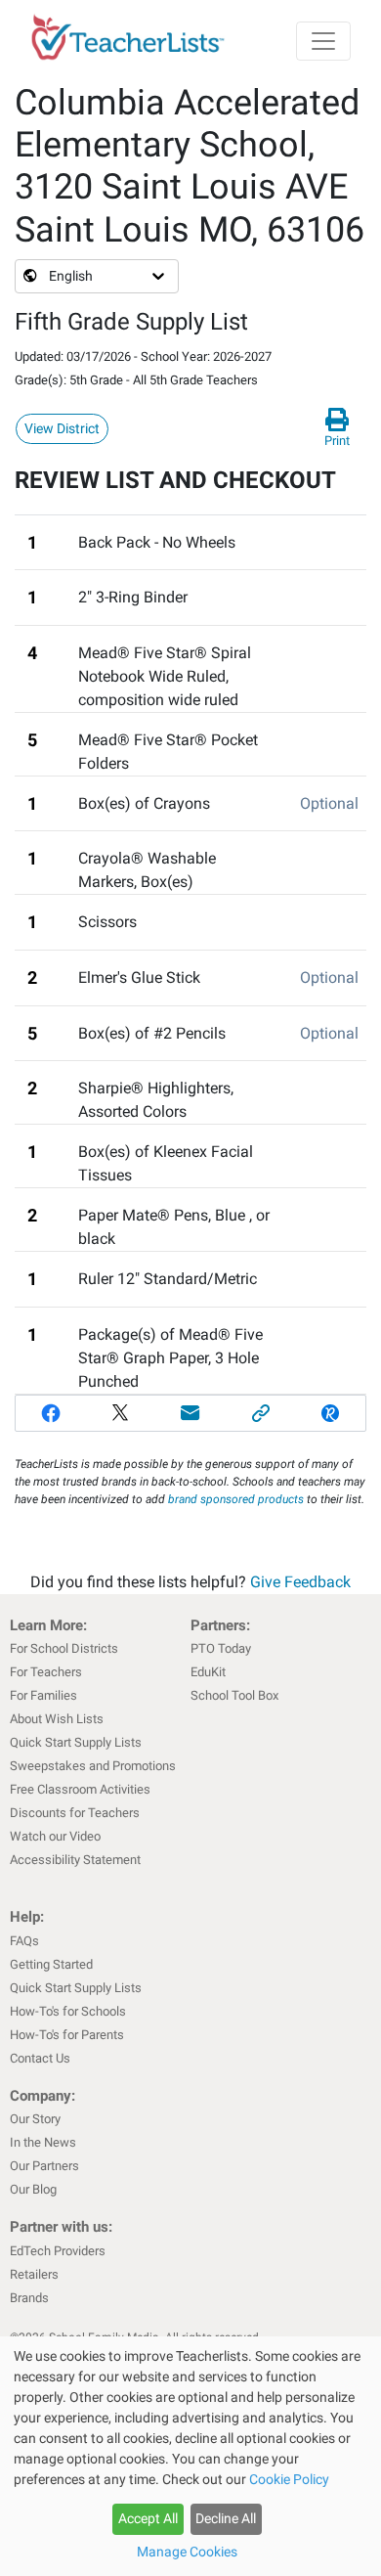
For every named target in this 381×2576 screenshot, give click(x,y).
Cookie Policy (289, 2479)
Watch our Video (55, 1836)
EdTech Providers (58, 2251)
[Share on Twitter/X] (121, 1413)
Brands (29, 2298)
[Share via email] (190, 1413)
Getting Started (51, 1964)
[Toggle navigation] (323, 41)
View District (62, 428)
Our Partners (44, 2166)
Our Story (35, 2119)
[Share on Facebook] (51, 1413)
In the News (43, 2142)
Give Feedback (300, 1582)
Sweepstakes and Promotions (93, 1766)
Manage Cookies (187, 2552)
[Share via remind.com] (330, 1413)
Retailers (34, 2274)
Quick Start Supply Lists (76, 1742)
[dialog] (190, 2456)
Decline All (226, 2518)
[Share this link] (261, 1413)
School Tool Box (234, 1695)
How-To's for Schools (68, 2011)
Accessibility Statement (75, 1860)
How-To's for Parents (67, 2035)
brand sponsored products (236, 1499)
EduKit (208, 1672)
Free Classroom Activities (80, 1789)
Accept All (148, 2518)
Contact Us (40, 2058)
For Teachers (46, 1672)
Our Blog (33, 2189)
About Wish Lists (57, 1719)
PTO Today (221, 1648)
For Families (43, 1695)
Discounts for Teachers (75, 1813)
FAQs (24, 1941)
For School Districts (64, 1648)
